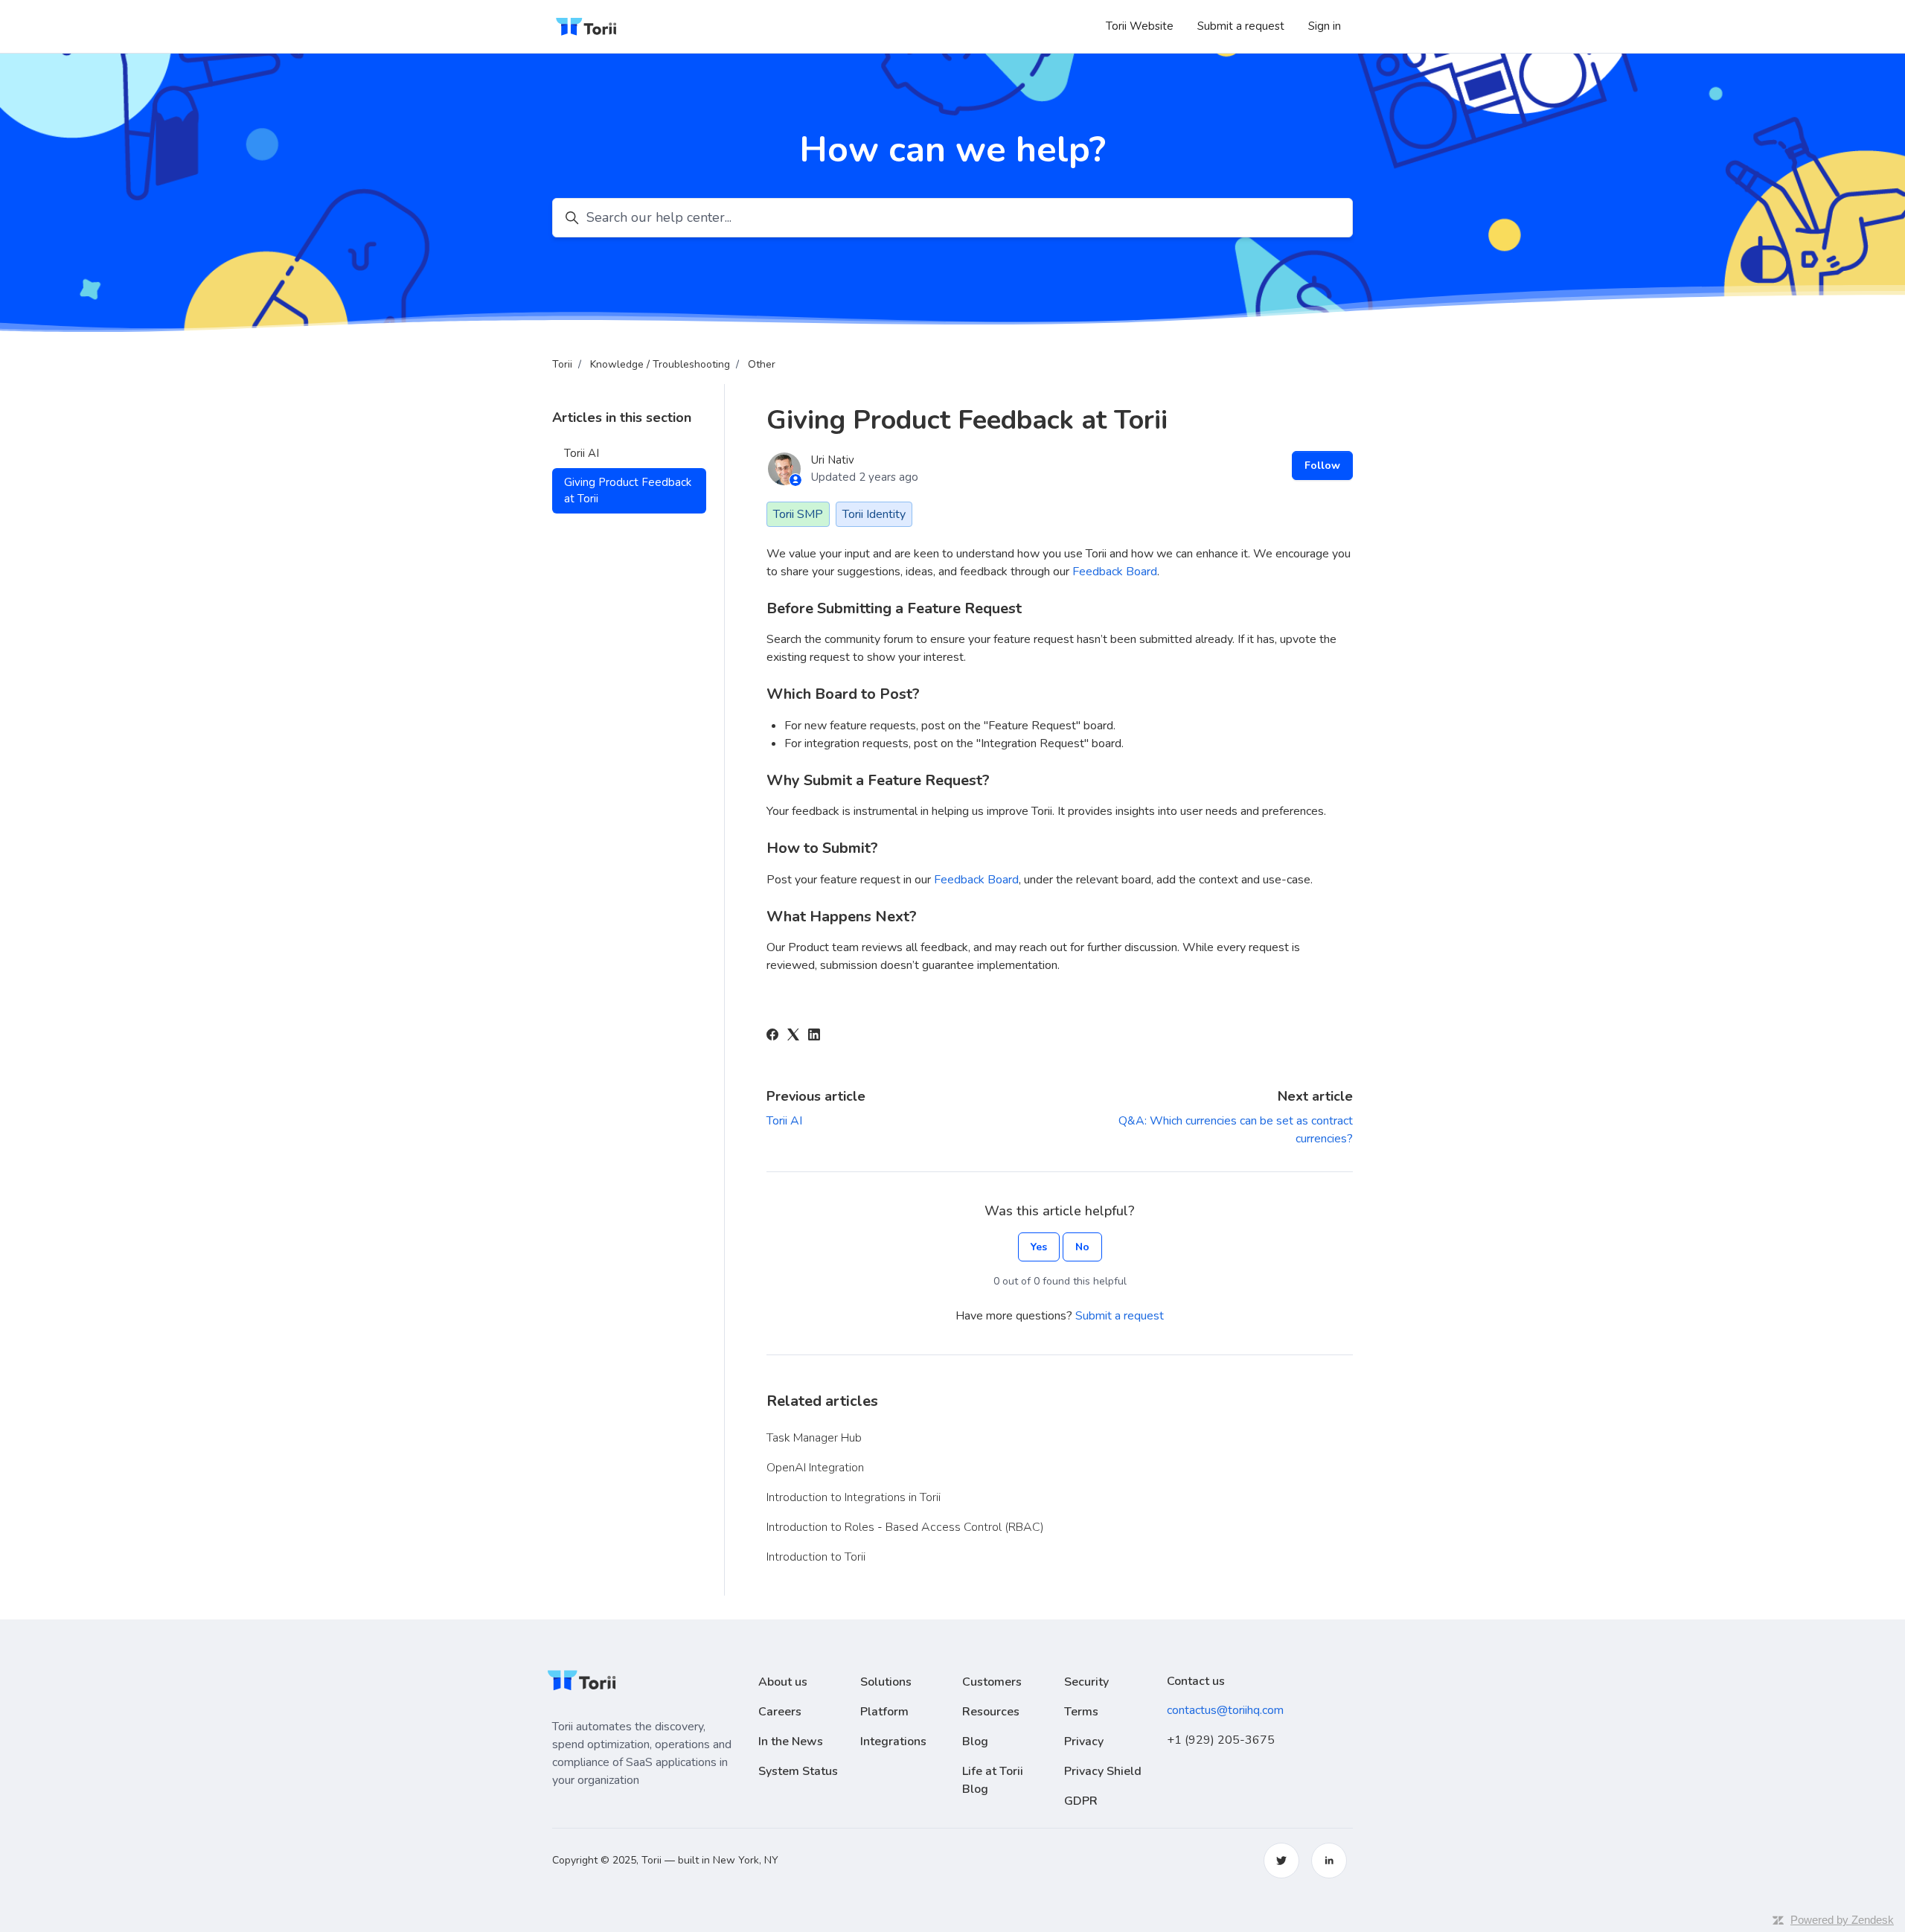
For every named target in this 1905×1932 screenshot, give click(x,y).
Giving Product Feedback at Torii (628, 491)
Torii (562, 364)
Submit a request (1241, 26)
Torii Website (1140, 26)
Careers (780, 1712)
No (1082, 1247)
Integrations (893, 1741)
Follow (1322, 466)
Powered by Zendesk (1842, 1920)
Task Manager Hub (814, 1438)
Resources (991, 1712)
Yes (1039, 1247)
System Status (798, 1771)
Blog (975, 1741)
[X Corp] (793, 1037)
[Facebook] (772, 1037)
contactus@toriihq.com (1225, 1710)
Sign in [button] (1325, 26)
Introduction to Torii (816, 1557)
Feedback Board (1115, 572)
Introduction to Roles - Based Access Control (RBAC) (905, 1527)
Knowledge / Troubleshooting (660, 364)
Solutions (886, 1682)
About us (783, 1682)
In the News (791, 1741)
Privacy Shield (1103, 1771)
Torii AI (784, 1121)
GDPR (1081, 1801)
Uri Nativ (833, 460)
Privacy (1084, 1741)
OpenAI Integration (815, 1468)
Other (762, 364)
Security (1086, 1682)
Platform (884, 1712)
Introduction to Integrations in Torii (854, 1497)
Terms (1081, 1712)
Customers (992, 1682)
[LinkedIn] (814, 1037)
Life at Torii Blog (993, 1780)
